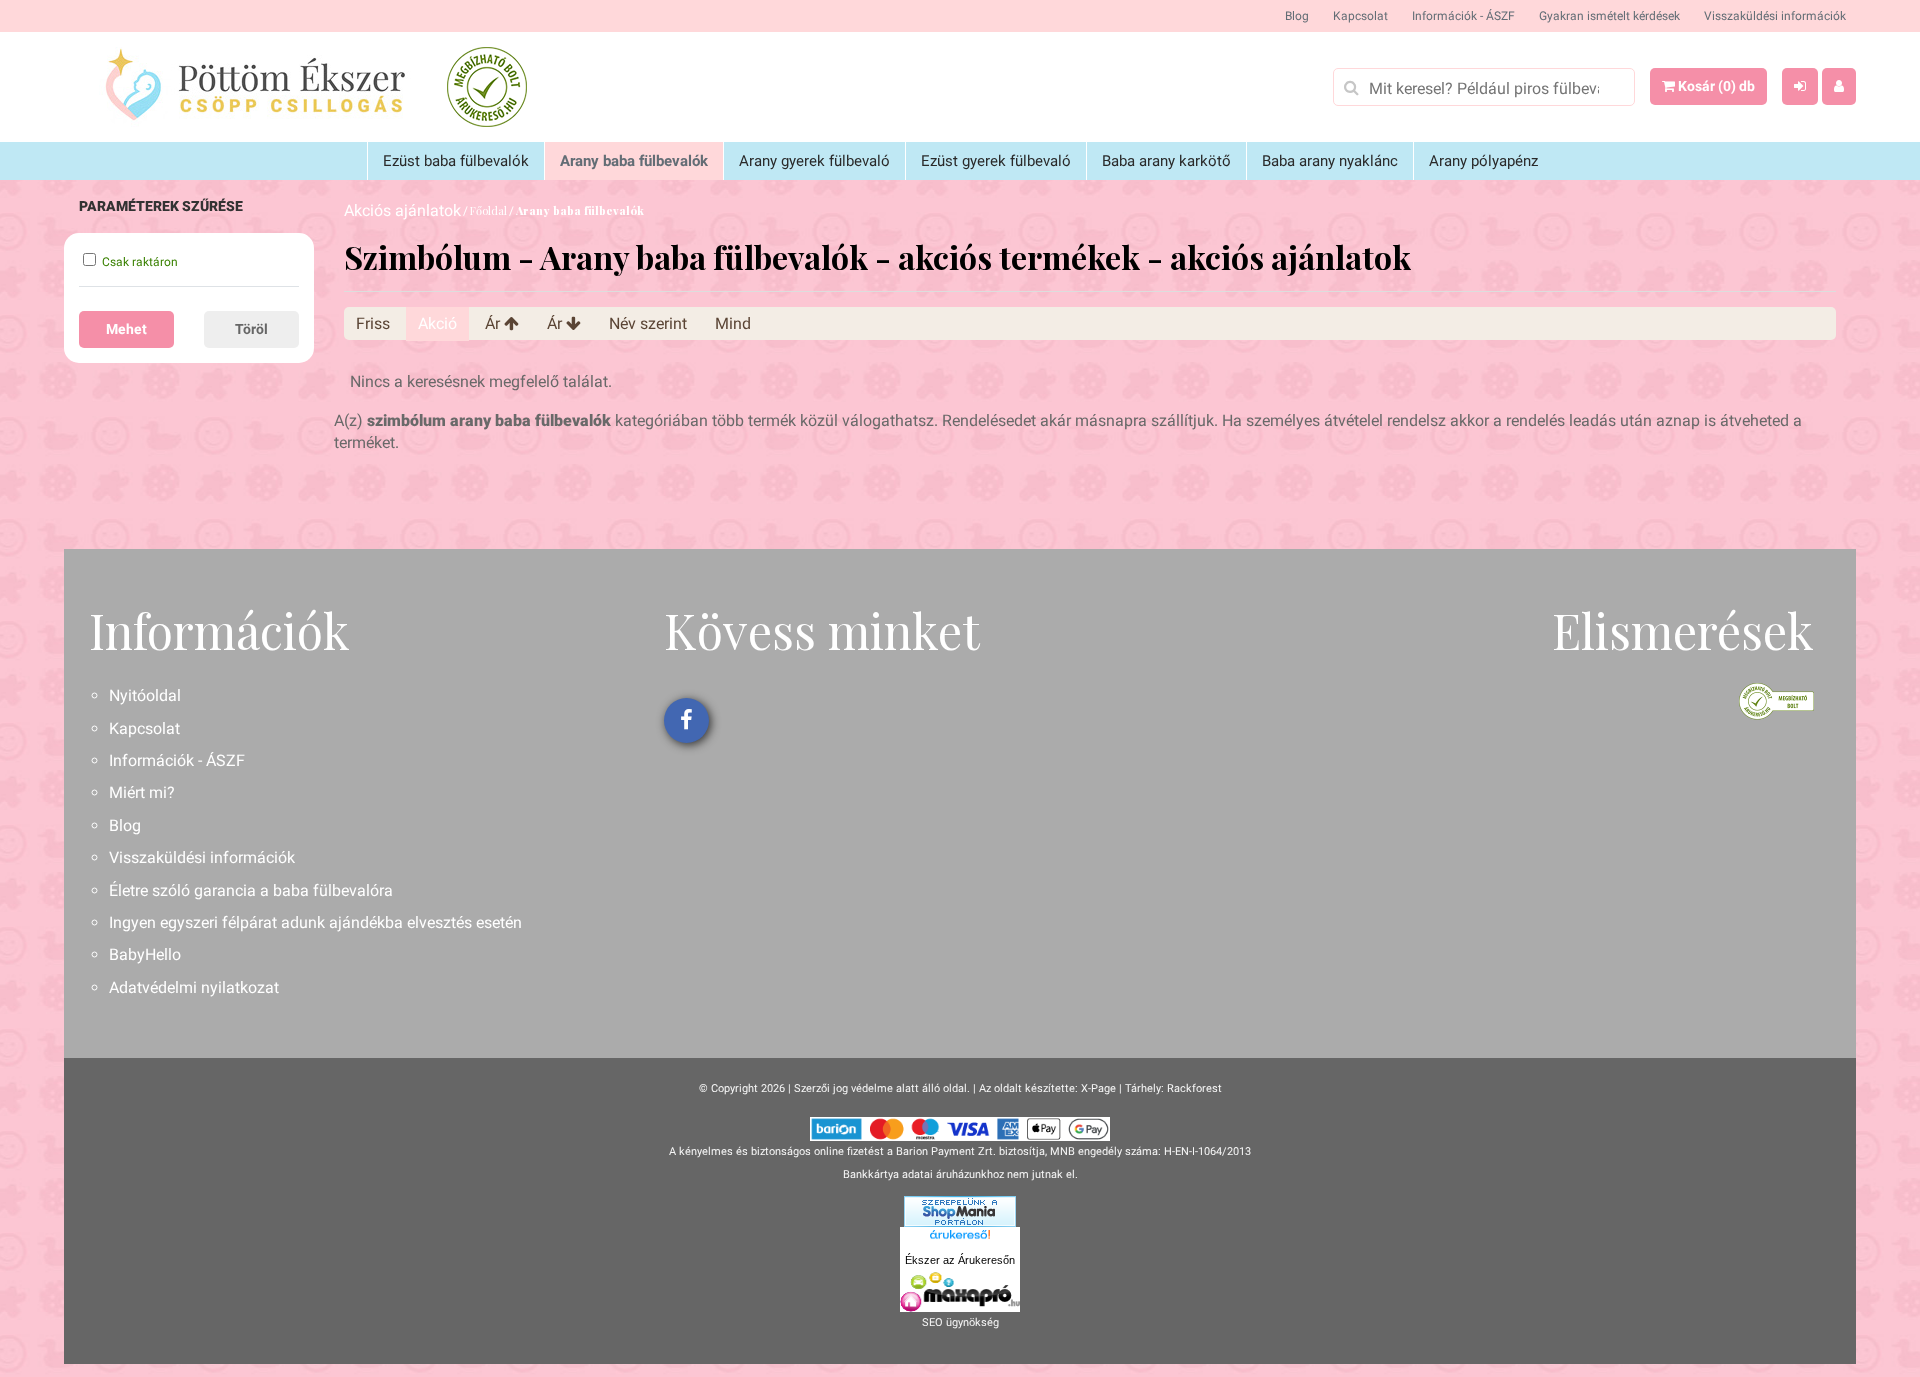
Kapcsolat (1360, 16)
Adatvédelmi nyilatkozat (194, 987)
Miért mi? (142, 792)
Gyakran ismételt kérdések (1609, 16)
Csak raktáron (140, 262)
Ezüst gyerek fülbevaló (996, 161)
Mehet (126, 329)
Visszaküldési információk (1775, 16)
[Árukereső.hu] (960, 1238)
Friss (373, 323)
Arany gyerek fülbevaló (814, 161)
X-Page (1098, 1088)
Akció (437, 323)
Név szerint (648, 323)
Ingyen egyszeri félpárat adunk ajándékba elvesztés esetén (315, 922)
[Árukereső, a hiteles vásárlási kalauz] (487, 87)
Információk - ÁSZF (1463, 16)
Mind (733, 323)
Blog (1297, 16)
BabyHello (145, 954)
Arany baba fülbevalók (634, 161)
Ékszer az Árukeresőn (960, 1260)
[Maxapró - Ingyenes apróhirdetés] (960, 1292)
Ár (494, 323)
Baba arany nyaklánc (1330, 161)
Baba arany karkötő (1166, 161)
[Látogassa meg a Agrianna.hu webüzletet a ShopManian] (960, 1211)
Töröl (251, 329)
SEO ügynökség (960, 1322)
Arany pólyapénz (1483, 161)
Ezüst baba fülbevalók (456, 161)
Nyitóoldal (145, 695)
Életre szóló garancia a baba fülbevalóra (251, 890)
